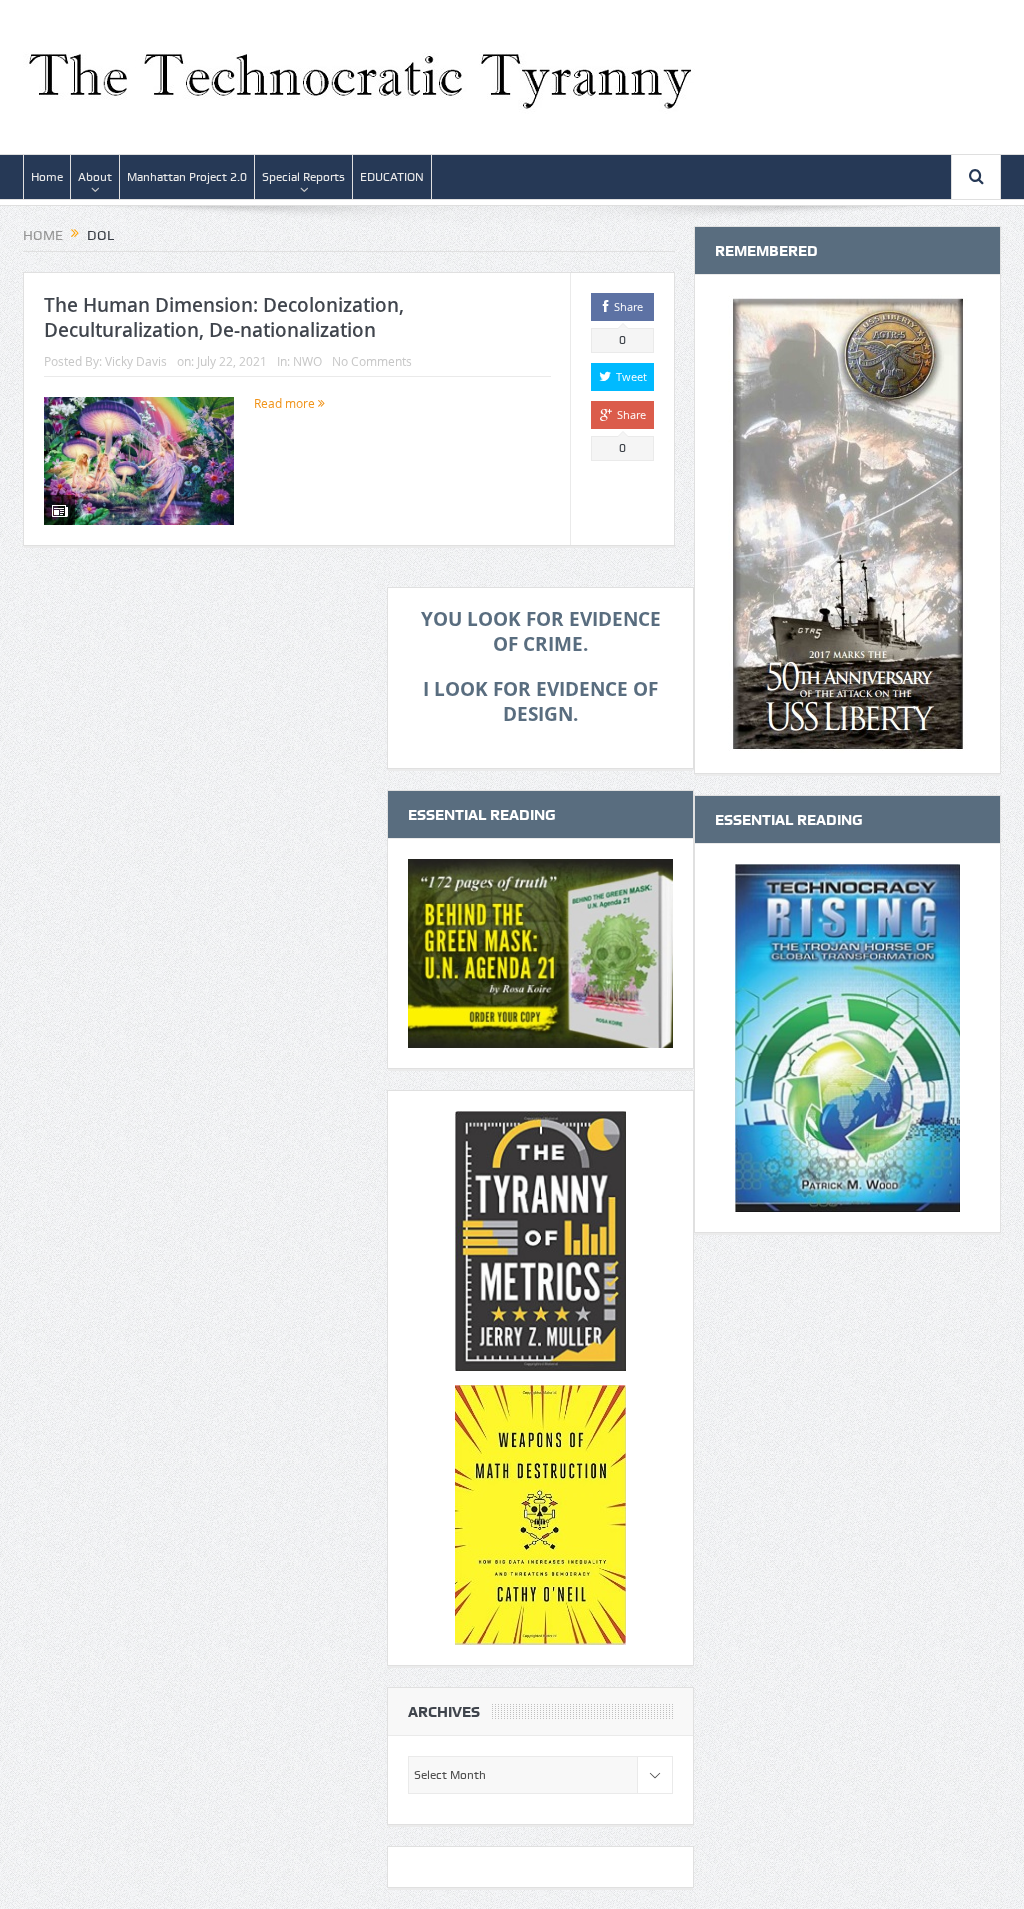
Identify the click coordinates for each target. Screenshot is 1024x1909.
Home (47, 177)
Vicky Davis (136, 361)
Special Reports (303, 177)
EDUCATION (392, 177)
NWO (307, 361)
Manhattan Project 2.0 (187, 177)
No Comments (372, 361)
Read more (286, 403)
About (95, 177)
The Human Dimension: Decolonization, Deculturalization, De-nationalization (224, 317)
